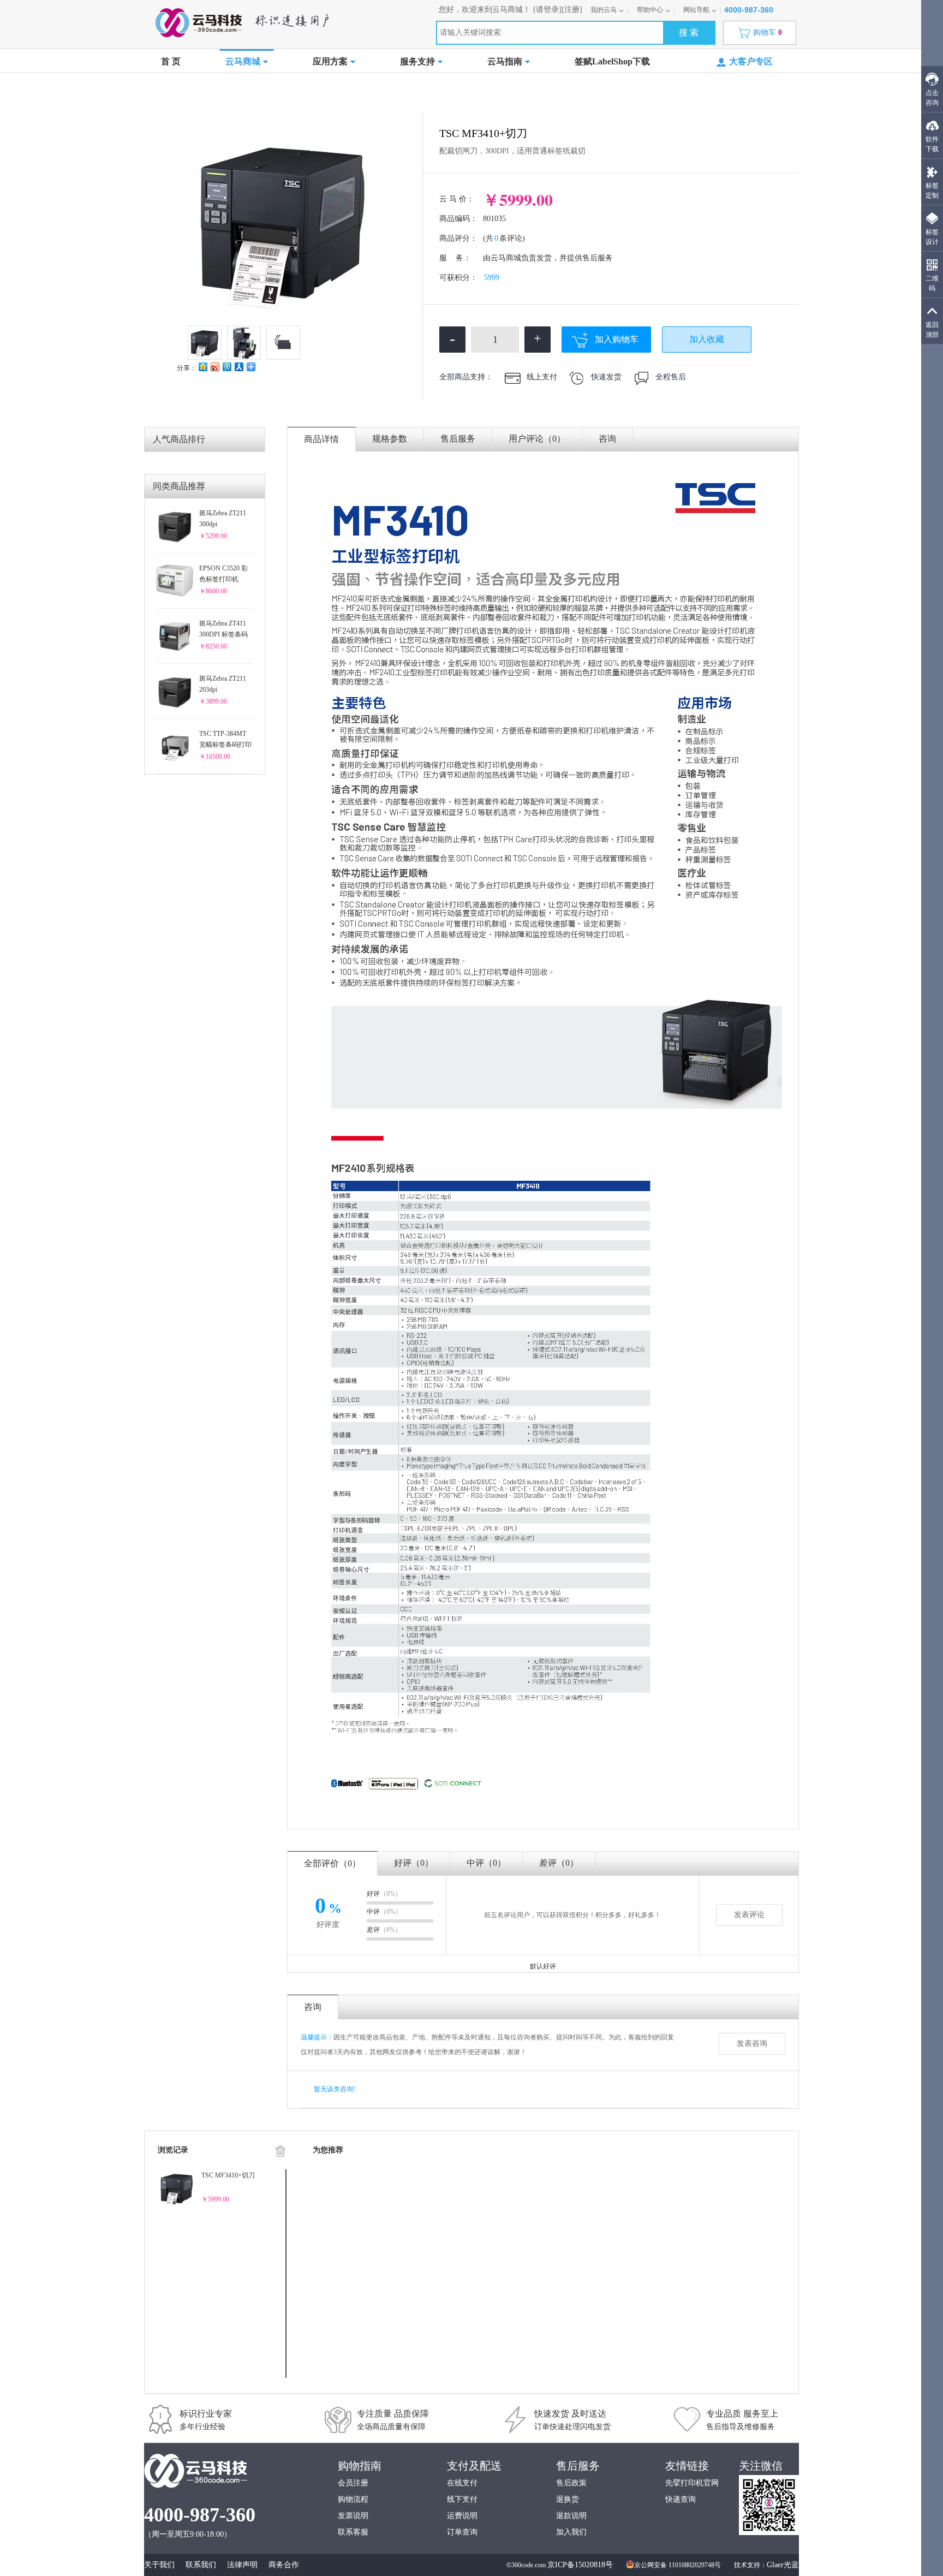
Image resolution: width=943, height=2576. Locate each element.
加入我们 (571, 2532)
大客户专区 (751, 61)
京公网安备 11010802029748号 (678, 2565)
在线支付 (462, 2483)
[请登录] (547, 10)
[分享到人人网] (238, 367)
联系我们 (201, 2565)
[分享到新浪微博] (214, 367)
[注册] (572, 10)
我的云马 (604, 10)
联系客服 (353, 2532)
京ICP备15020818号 (580, 2565)
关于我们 (159, 2565)
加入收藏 (707, 339)
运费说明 (462, 2516)
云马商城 (243, 61)
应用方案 (330, 61)
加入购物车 (617, 339)
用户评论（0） (537, 439)
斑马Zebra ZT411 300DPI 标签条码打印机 (223, 630)
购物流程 (353, 2499)
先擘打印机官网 (692, 2483)
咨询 (607, 439)
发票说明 (353, 2516)
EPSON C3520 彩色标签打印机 (223, 574)
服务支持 (417, 61)
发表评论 (749, 1915)
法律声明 (242, 2565)
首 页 (171, 61)
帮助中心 (650, 10)
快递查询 (681, 2499)
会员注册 (353, 2483)
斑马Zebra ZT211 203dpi (223, 684)
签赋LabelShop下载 (612, 61)
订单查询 (462, 2532)
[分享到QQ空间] (202, 367)
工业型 (272, 91)
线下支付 (462, 2499)
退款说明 (571, 2516)
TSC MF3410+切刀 (228, 2175)
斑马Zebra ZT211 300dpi (223, 519)
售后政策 (571, 2483)
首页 (174, 91)
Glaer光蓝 (783, 2565)
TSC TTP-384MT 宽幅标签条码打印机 (225, 740)
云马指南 (505, 61)
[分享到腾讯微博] (226, 367)
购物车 (768, 32)
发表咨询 (752, 2043)
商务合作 (284, 2565)
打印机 (241, 91)
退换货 (568, 2499)
